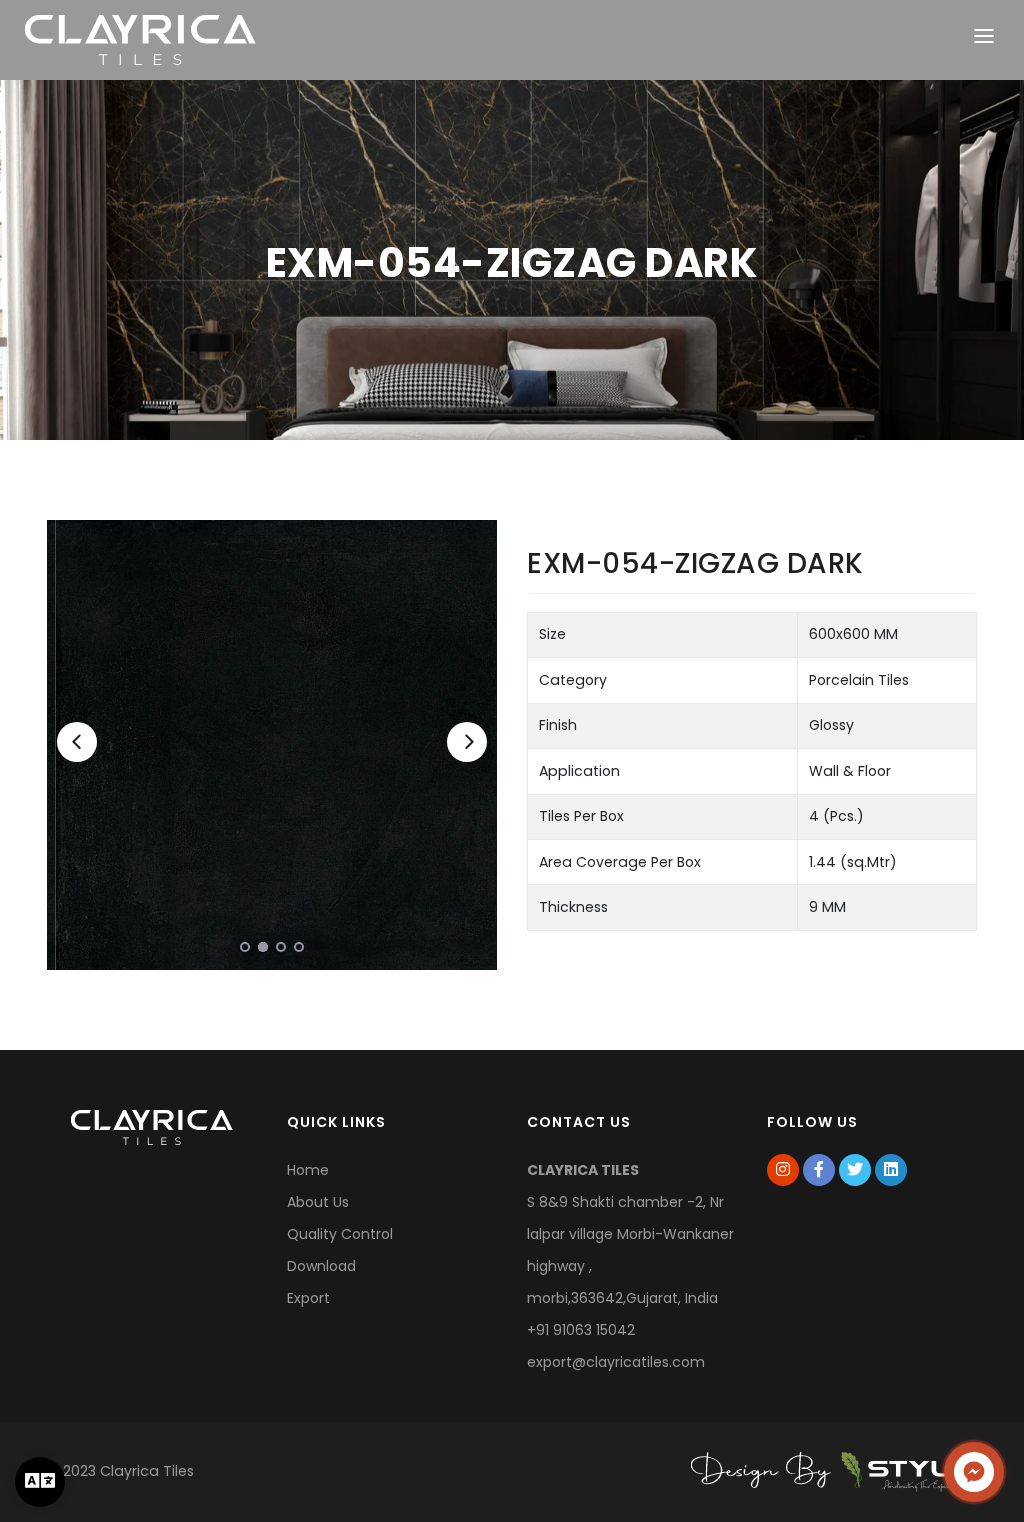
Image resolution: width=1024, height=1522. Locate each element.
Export (308, 1298)
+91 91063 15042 (581, 1330)
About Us (318, 1202)
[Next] (467, 742)
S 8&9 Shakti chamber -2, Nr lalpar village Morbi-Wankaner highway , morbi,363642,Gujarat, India (630, 1234)
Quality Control (340, 1234)
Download (321, 1266)
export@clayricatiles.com (616, 1362)
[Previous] (77, 742)
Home (308, 1170)
